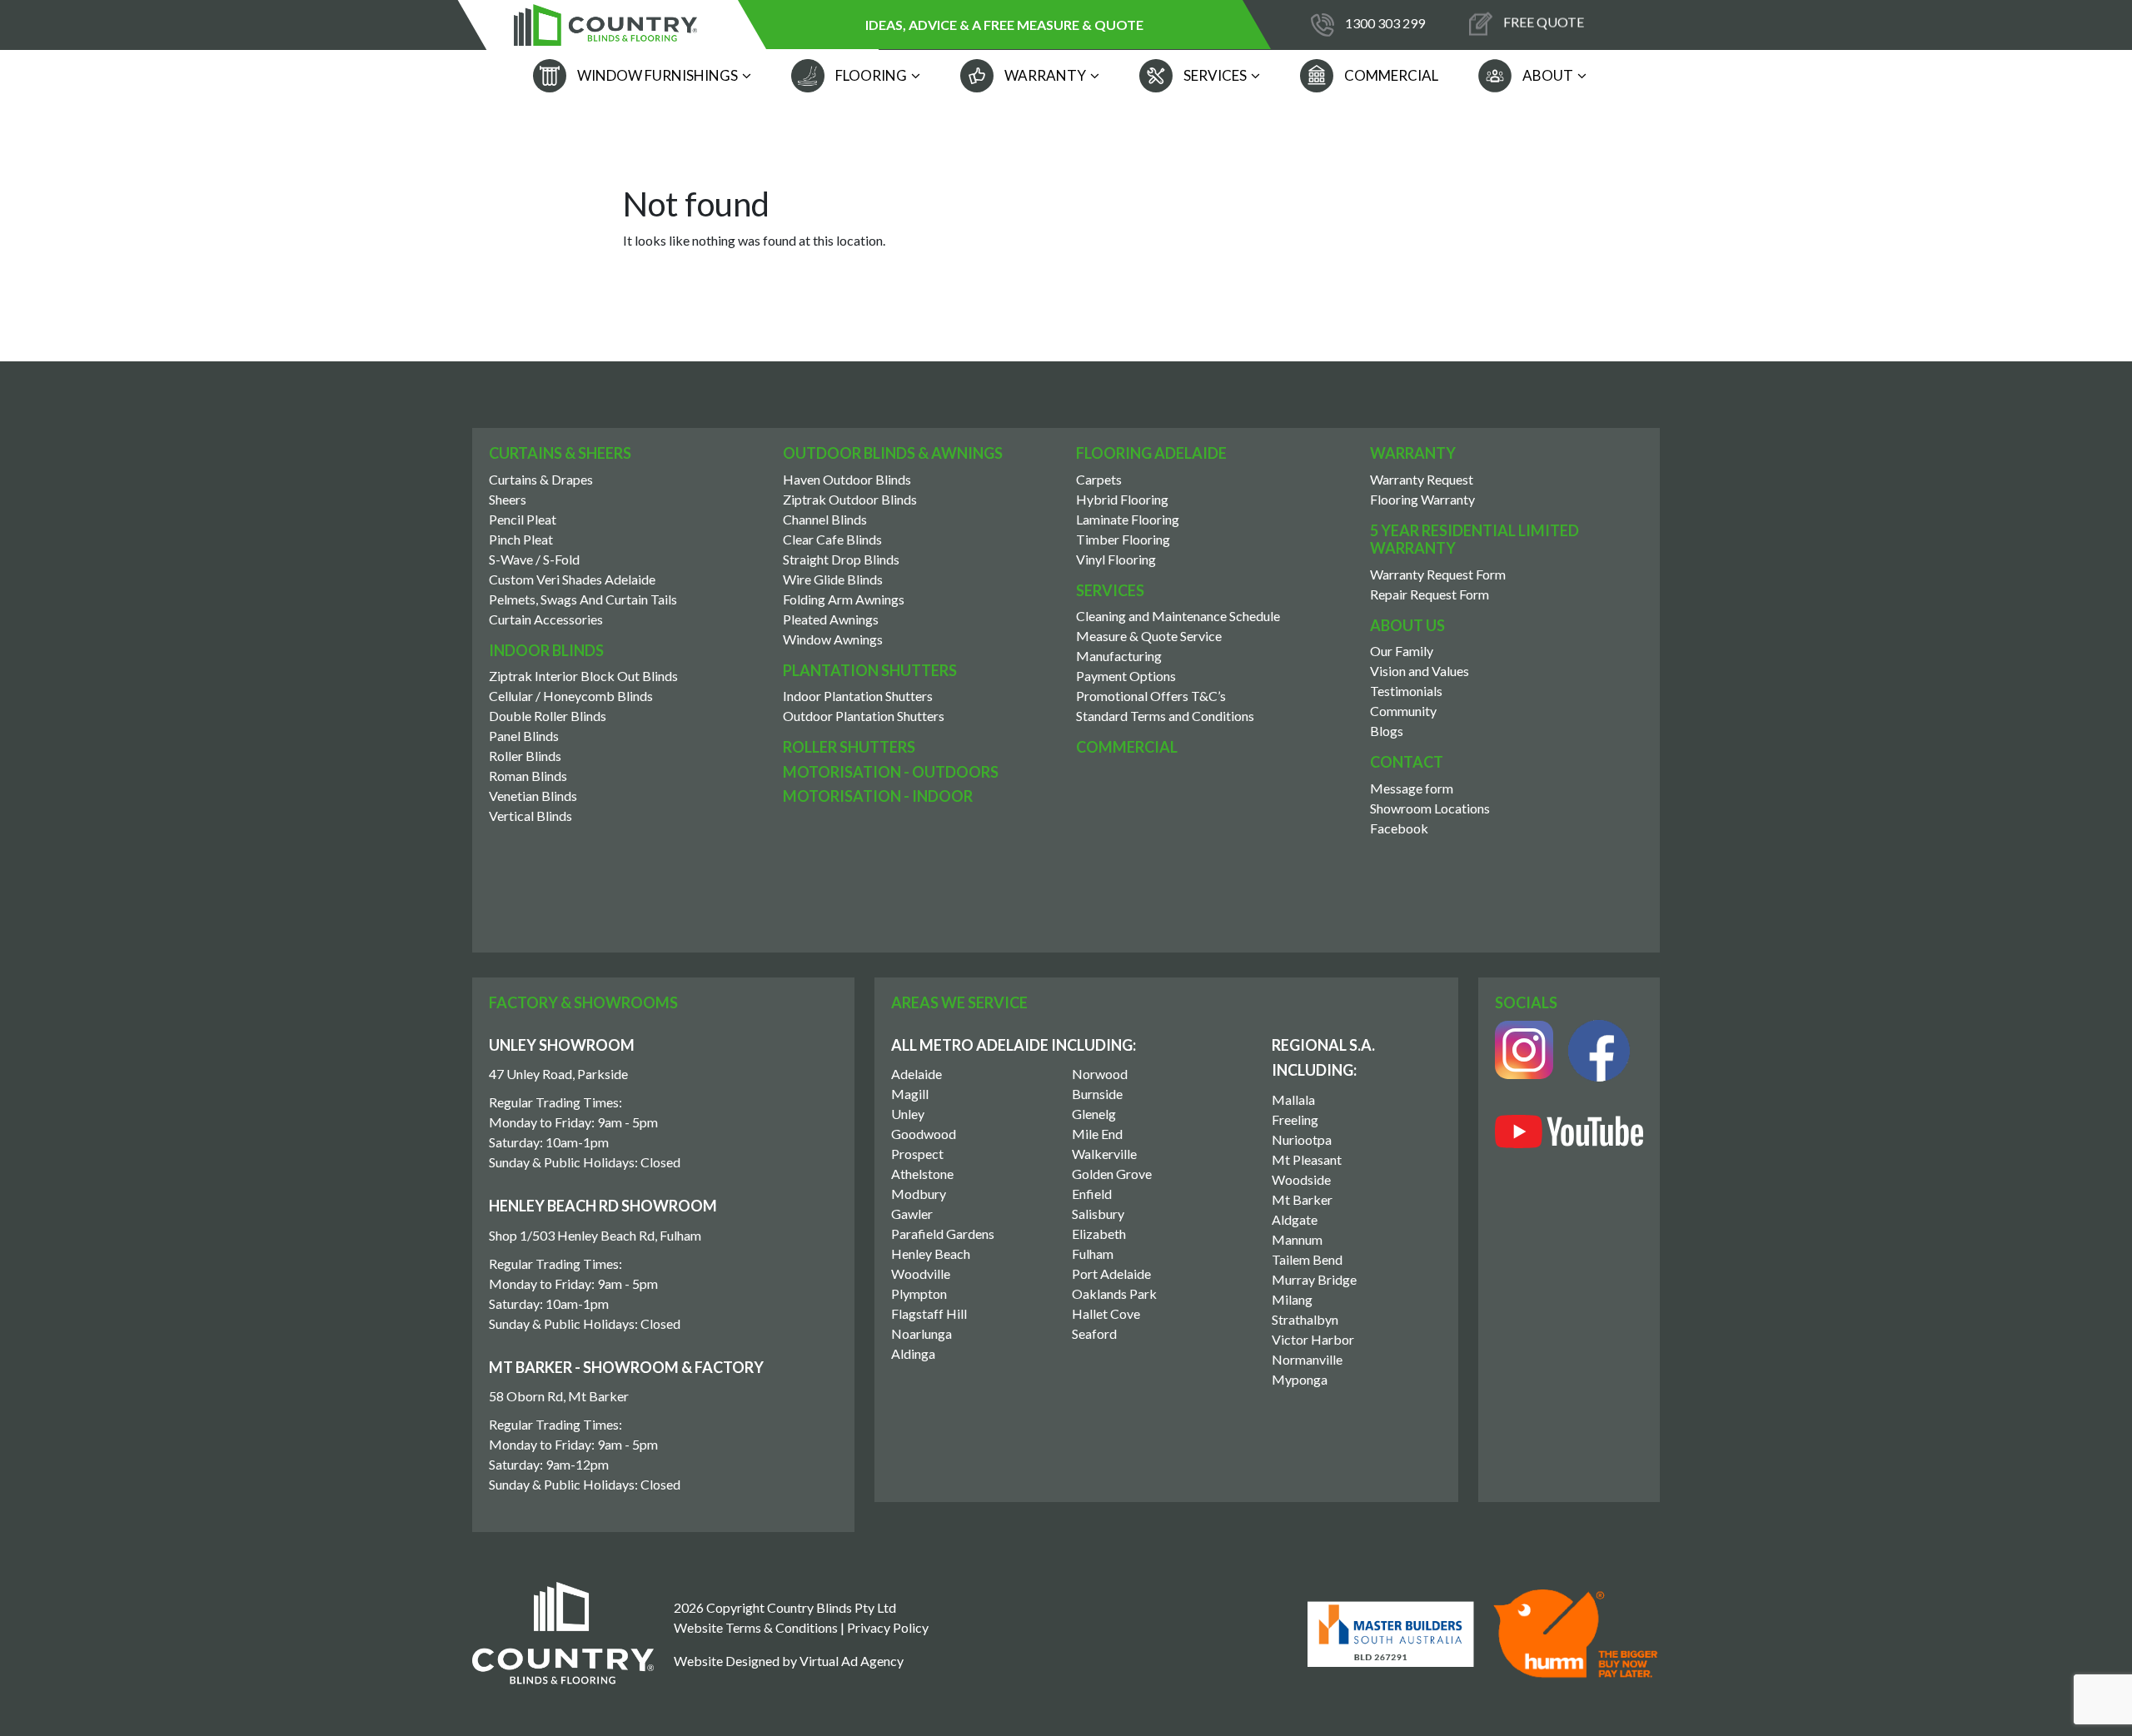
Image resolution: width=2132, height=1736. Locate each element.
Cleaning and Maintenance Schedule (1178, 616)
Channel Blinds (825, 519)
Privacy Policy (888, 1627)
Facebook (1399, 828)
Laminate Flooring (1128, 519)
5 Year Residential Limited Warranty (1474, 540)
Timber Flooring (1123, 539)
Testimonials (1406, 691)
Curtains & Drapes (541, 479)
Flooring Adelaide (1151, 453)
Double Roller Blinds (548, 716)
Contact (1407, 762)
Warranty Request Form (1438, 574)
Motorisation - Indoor (878, 796)
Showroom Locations (1430, 808)
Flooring (870, 75)
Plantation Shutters (870, 670)
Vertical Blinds (531, 816)
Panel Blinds (524, 736)
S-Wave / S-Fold (534, 559)
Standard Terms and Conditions (1165, 716)
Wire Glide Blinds (833, 579)
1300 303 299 (1385, 23)
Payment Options (1126, 676)
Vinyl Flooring (1116, 559)
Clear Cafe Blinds (832, 539)
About (1547, 75)
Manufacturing (1119, 656)
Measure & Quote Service (1149, 636)
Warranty (1044, 75)
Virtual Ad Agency (852, 1661)
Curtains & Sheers (560, 453)
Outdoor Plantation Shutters (864, 716)
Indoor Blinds (546, 650)
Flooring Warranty (1422, 499)
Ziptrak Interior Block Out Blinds (583, 676)
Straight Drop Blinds (841, 559)
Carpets (1099, 479)
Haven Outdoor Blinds (847, 479)
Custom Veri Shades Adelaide (572, 579)
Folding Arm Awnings (844, 599)
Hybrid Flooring (1122, 499)
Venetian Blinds (533, 796)
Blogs (1387, 731)
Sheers (508, 499)
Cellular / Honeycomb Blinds (571, 696)
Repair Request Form (1430, 594)
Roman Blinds (528, 776)
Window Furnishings (656, 75)
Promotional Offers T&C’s (1151, 696)
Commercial (1390, 75)
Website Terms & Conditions (756, 1627)
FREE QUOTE (1542, 23)
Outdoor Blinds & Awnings (893, 453)
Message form (1412, 788)
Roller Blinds (525, 756)
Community (1403, 711)
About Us (1407, 625)
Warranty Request (1422, 479)
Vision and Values (1420, 671)
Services (1214, 75)
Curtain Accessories (546, 619)
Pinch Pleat (521, 539)
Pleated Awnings (831, 619)
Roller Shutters (849, 747)
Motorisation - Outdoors (891, 772)
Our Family (1402, 651)
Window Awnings (833, 639)
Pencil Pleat (523, 519)
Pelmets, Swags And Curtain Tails (583, 599)
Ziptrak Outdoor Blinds (850, 499)
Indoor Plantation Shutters (858, 696)
